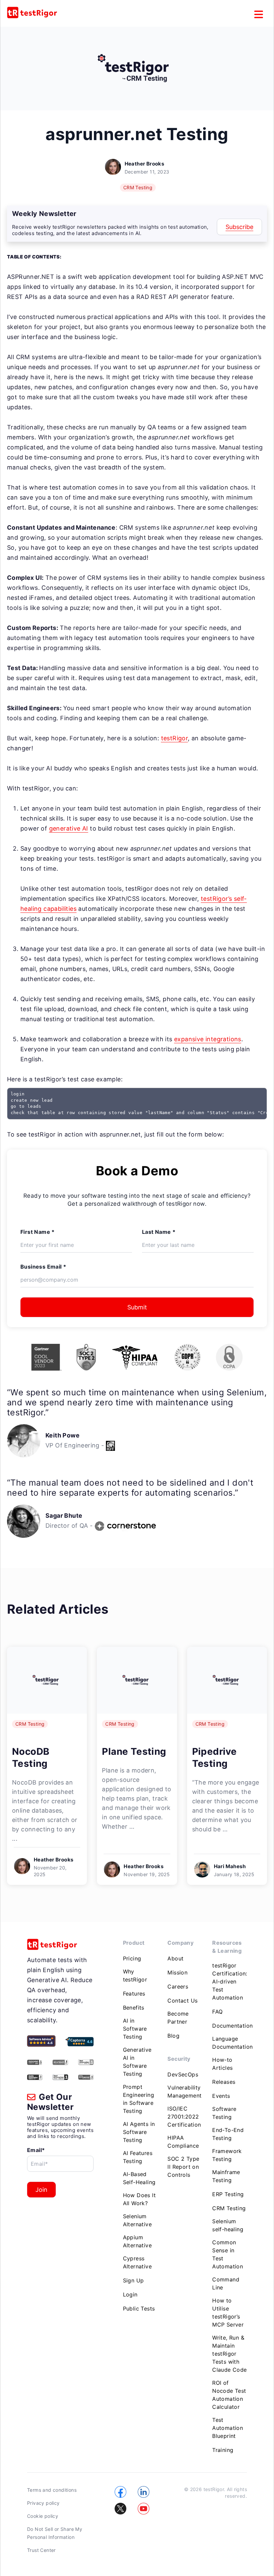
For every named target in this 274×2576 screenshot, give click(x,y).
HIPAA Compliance (183, 2142)
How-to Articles (222, 2064)
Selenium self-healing (228, 2225)
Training (223, 2450)
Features (134, 1994)
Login (130, 2294)
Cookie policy (43, 2516)
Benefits (134, 2008)
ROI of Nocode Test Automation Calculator (229, 2395)
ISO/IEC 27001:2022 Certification (184, 2117)
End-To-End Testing (228, 2134)
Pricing (132, 1958)
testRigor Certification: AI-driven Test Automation (230, 1981)
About (175, 1958)
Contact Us (182, 2001)
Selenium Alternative (137, 2220)
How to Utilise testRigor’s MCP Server (228, 2313)
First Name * (38, 1232)
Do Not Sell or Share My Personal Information (55, 2533)
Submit (137, 1307)
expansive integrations (208, 1039)
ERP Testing (228, 2194)
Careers (178, 1987)
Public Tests (139, 2309)
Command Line (226, 2283)
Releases (224, 2082)
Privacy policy (43, 2503)
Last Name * (159, 1232)
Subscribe (239, 227)
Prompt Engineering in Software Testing (139, 2099)
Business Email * (43, 1267)
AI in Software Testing (135, 2029)
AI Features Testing (138, 2157)
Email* (36, 2150)
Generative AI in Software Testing (137, 2062)
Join (41, 2190)
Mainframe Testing (226, 2176)
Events (221, 2096)
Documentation (232, 2026)
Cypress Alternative (137, 2262)
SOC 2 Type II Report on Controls (183, 2167)
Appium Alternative (137, 2241)
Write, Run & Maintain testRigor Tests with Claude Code (229, 2354)
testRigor (175, 738)
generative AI (69, 828)
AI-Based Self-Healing (139, 2178)
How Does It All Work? (139, 2199)
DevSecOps (183, 2074)
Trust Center (41, 2550)
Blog (173, 2036)
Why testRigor (135, 1975)
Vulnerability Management (184, 2091)
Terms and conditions (52, 2490)
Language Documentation (232, 2043)
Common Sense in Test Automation (228, 2254)
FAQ (217, 2012)
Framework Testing (227, 2155)
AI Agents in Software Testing (139, 2132)
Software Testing (224, 2113)
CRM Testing (138, 187)
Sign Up (133, 2280)
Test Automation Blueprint (228, 2428)
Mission (177, 1972)
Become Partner (178, 2018)
